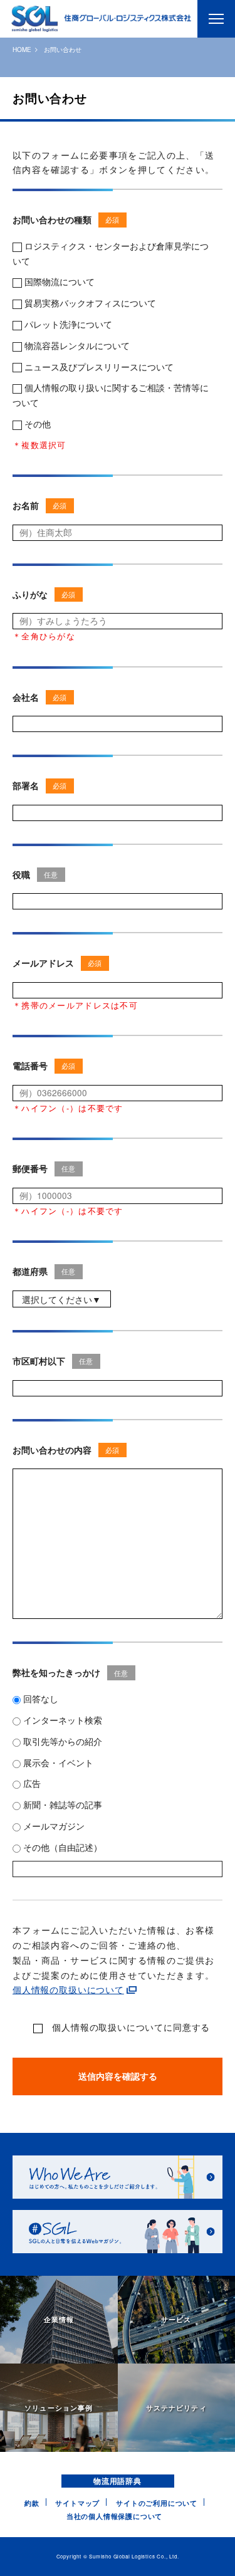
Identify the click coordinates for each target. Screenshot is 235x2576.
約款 (32, 2503)
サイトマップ (77, 2503)
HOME (22, 50)
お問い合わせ (63, 50)
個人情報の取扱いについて (68, 1989)
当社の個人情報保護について (115, 2516)
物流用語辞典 (118, 2481)
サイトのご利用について (157, 2503)
